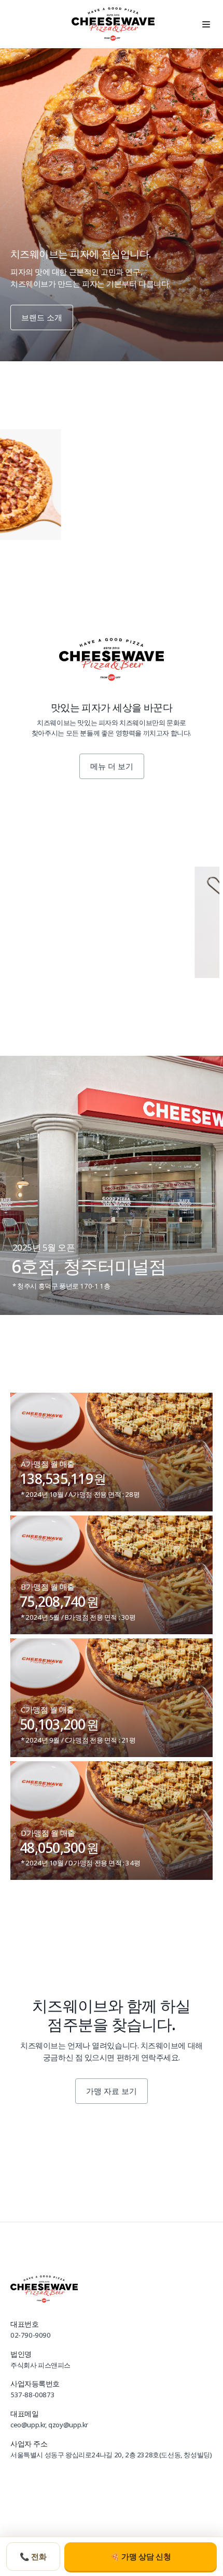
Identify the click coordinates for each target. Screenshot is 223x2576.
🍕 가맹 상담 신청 (141, 2557)
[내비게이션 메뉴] (206, 24)
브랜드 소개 (42, 317)
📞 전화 (33, 2557)
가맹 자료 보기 (112, 2091)
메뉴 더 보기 (112, 766)
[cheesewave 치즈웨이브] (113, 24)
